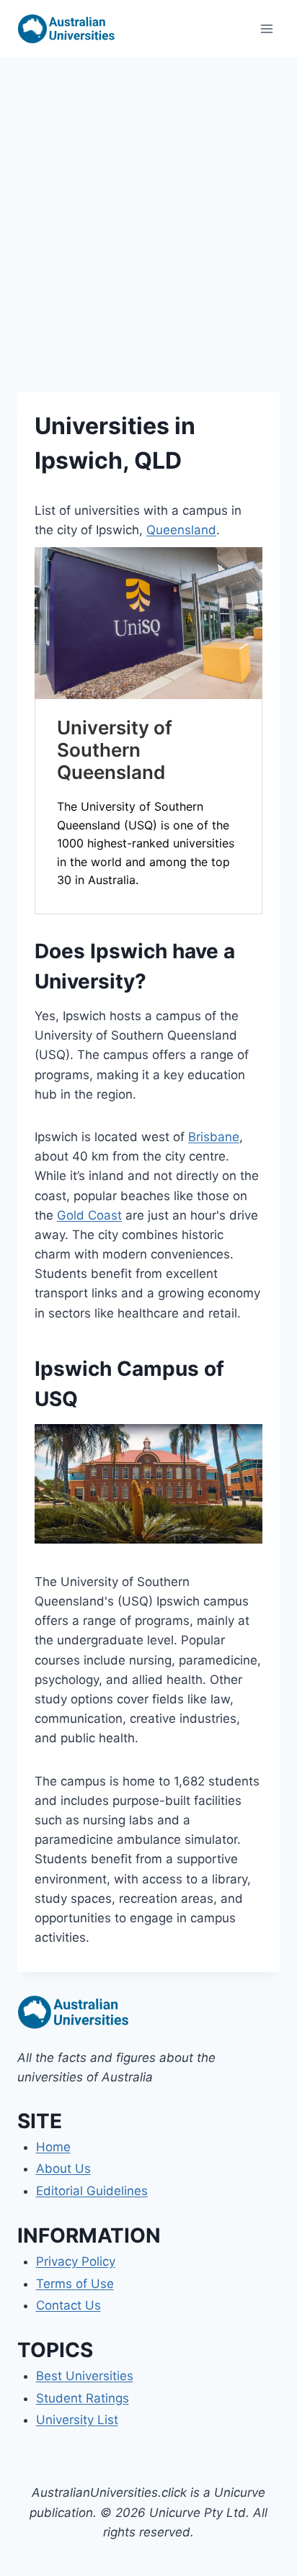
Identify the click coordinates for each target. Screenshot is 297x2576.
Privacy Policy (76, 2261)
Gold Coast (89, 1215)
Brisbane (214, 1137)
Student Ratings (83, 2398)
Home (53, 2147)
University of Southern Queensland (115, 750)
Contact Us (68, 2305)
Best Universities (85, 2376)
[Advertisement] (148, 213)
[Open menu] (266, 28)
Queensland (181, 530)
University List (77, 2420)
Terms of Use (75, 2284)
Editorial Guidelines (92, 2191)
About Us (63, 2169)
